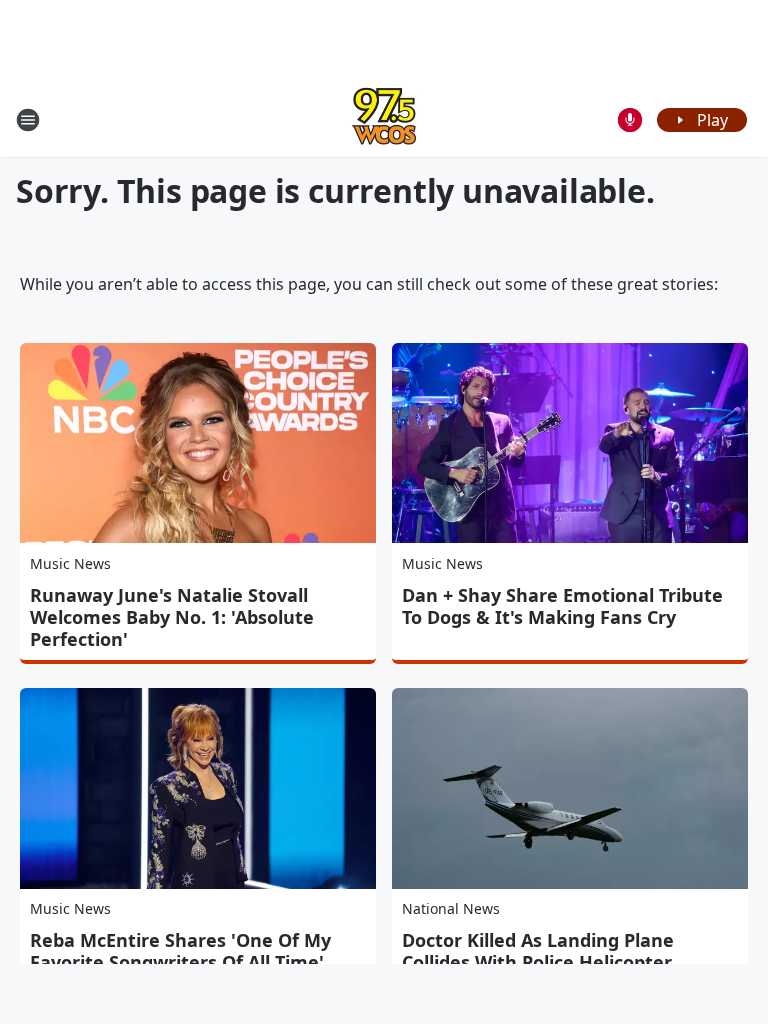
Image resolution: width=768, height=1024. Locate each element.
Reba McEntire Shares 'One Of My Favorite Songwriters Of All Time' (180, 951)
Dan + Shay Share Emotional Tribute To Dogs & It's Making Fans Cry (562, 606)
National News (451, 908)
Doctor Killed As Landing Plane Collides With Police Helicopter (538, 951)
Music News (70, 563)
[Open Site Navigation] (28, 120)
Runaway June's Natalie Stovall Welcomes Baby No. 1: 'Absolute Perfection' (172, 617)
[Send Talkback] (630, 120)
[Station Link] (384, 119)
